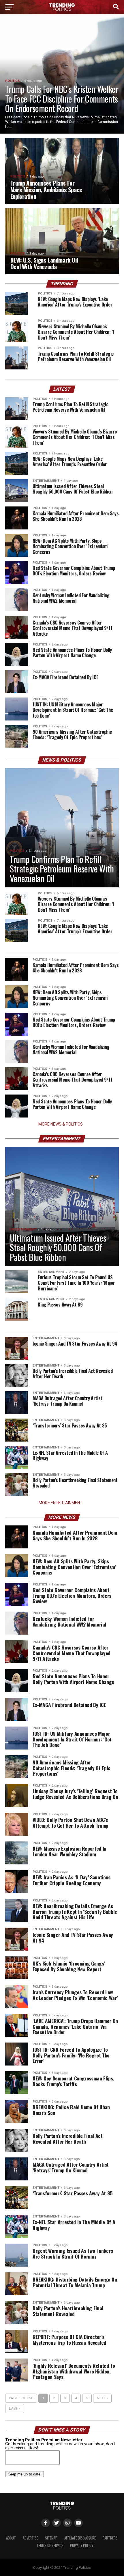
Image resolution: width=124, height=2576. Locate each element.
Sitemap (51, 2538)
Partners (110, 2538)
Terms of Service (50, 2545)
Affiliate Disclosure (80, 2538)
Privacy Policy (82, 2545)
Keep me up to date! (25, 2474)
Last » (15, 2408)
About (11, 2538)
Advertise (30, 2538)
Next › (102, 2398)
